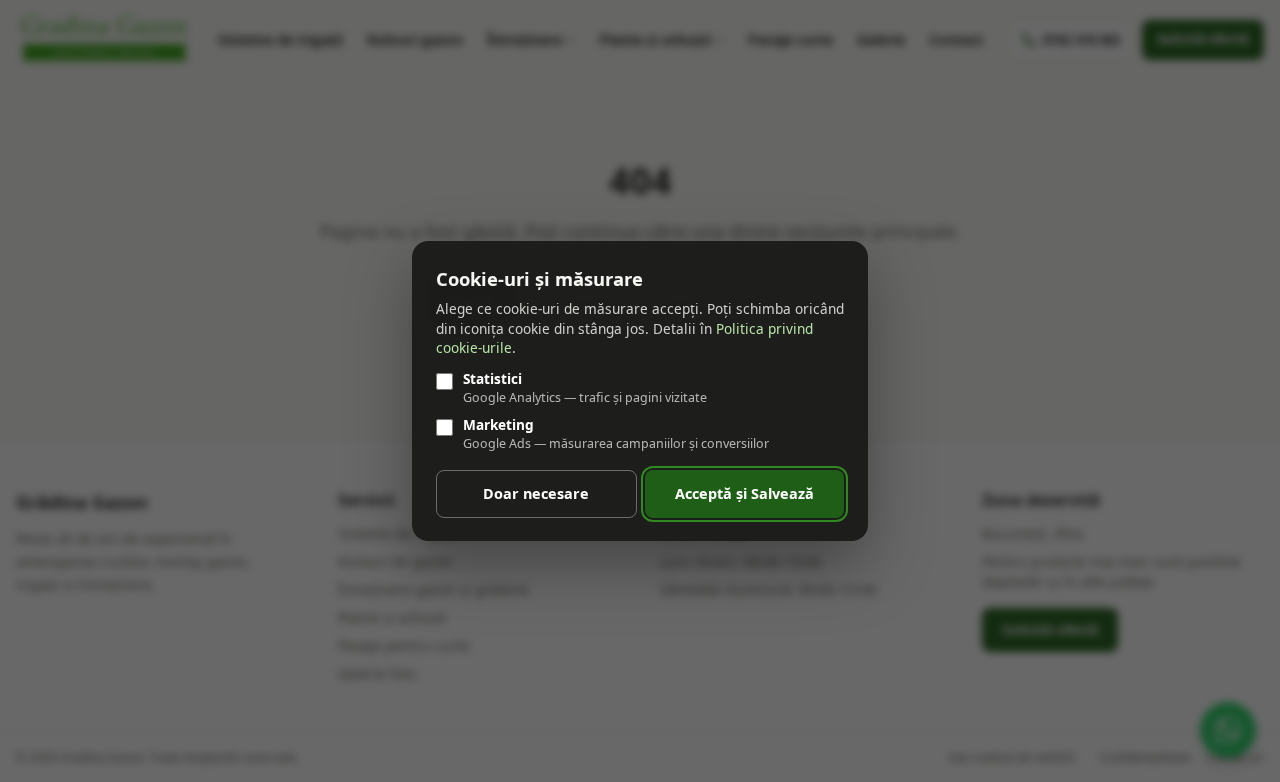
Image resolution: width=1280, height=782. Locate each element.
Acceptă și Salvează (744, 493)
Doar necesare (536, 493)
